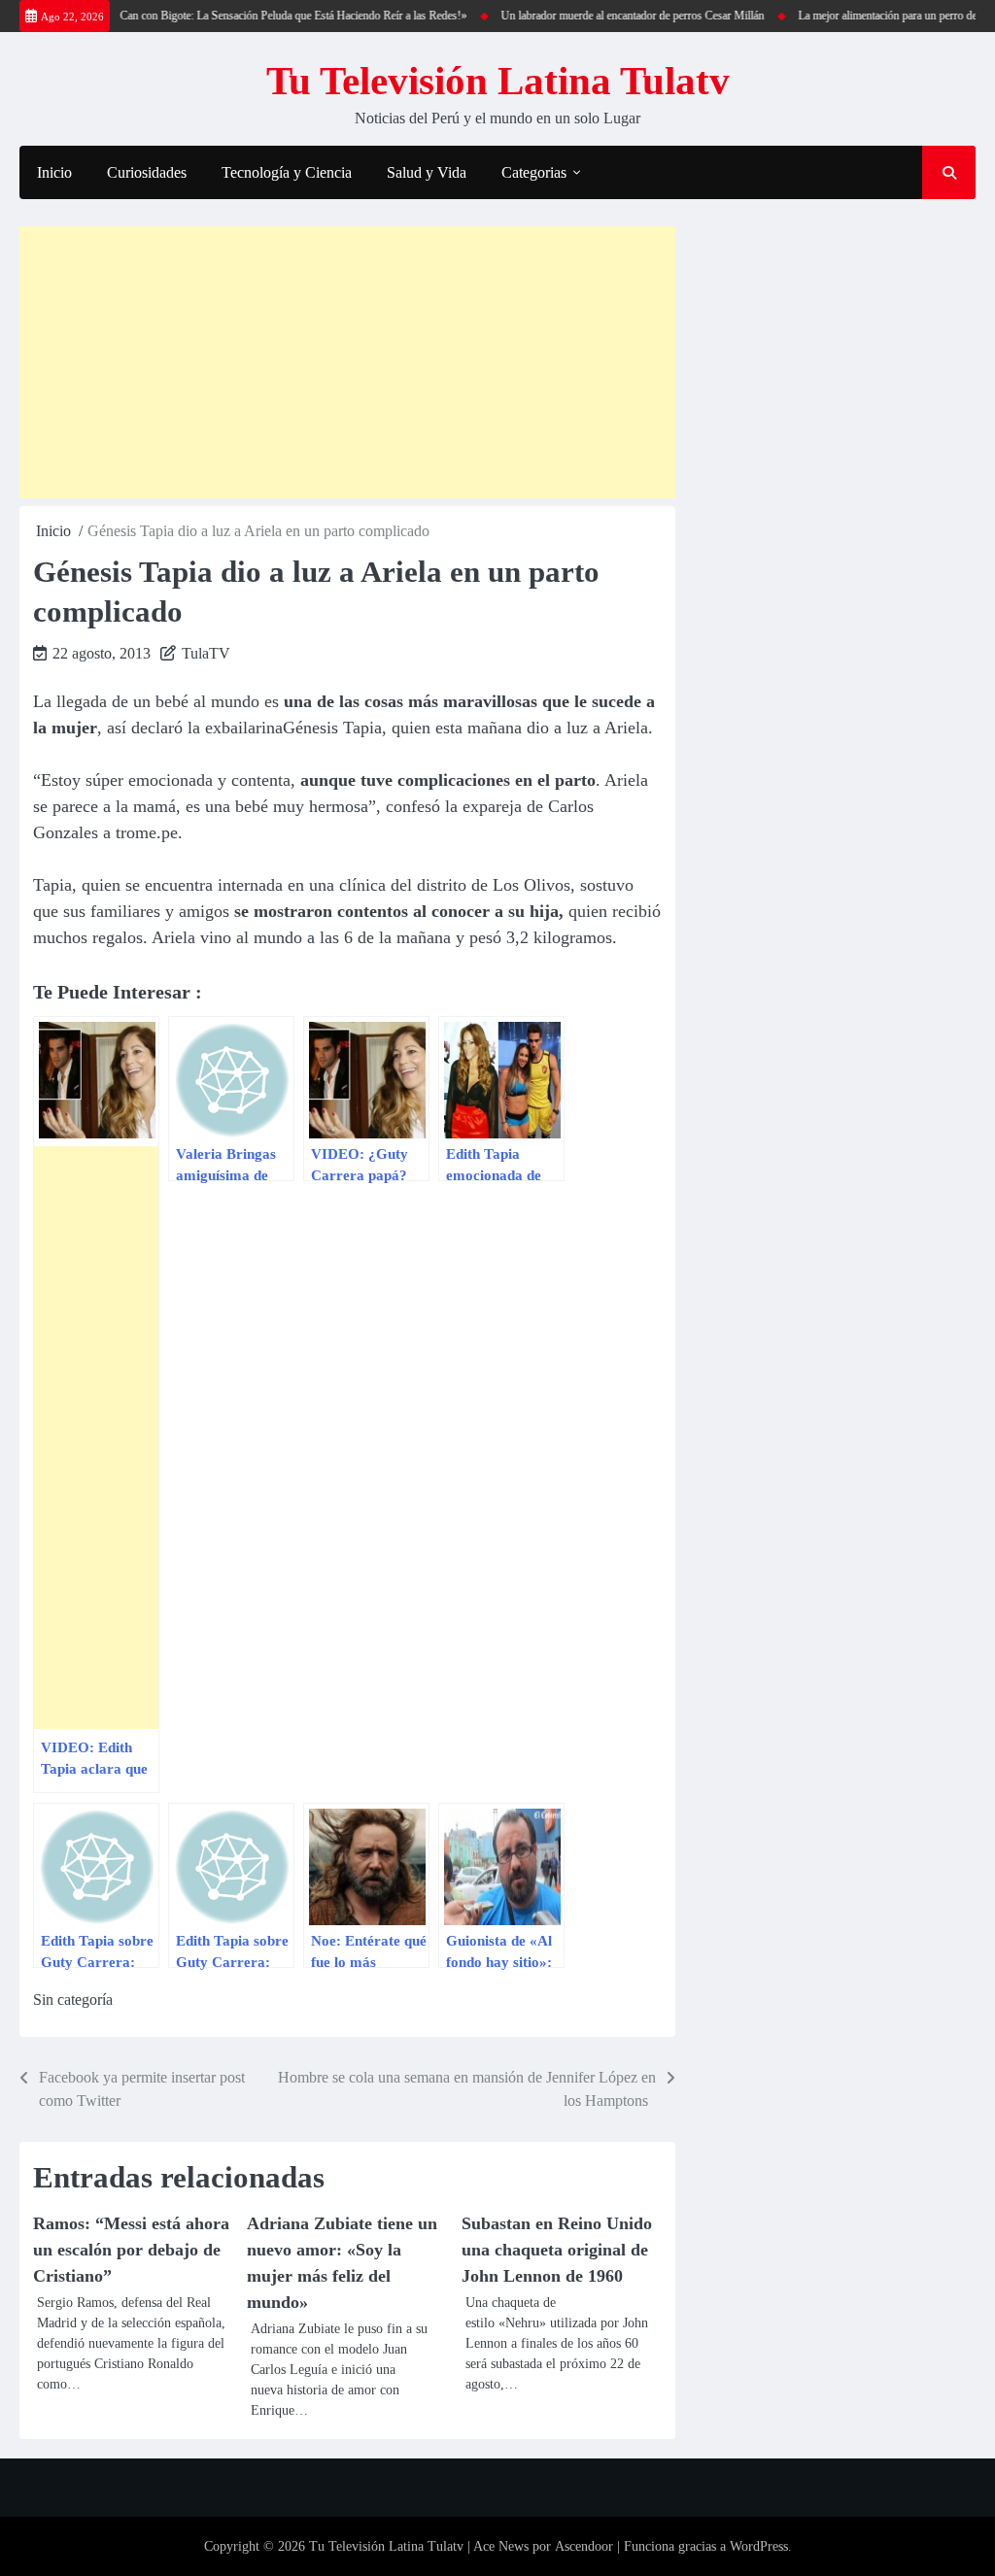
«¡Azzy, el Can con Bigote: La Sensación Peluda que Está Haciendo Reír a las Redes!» (247, 16)
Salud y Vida (427, 172)
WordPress (759, 2546)
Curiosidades (147, 172)
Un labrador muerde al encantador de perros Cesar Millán (611, 16)
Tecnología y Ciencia (287, 172)
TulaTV (206, 653)
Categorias (534, 172)
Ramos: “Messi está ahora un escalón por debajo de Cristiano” (131, 2250)
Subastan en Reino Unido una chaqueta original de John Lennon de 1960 (557, 2250)
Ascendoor (584, 2546)
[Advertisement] (347, 362)
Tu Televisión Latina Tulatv (498, 81)
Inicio (54, 172)
